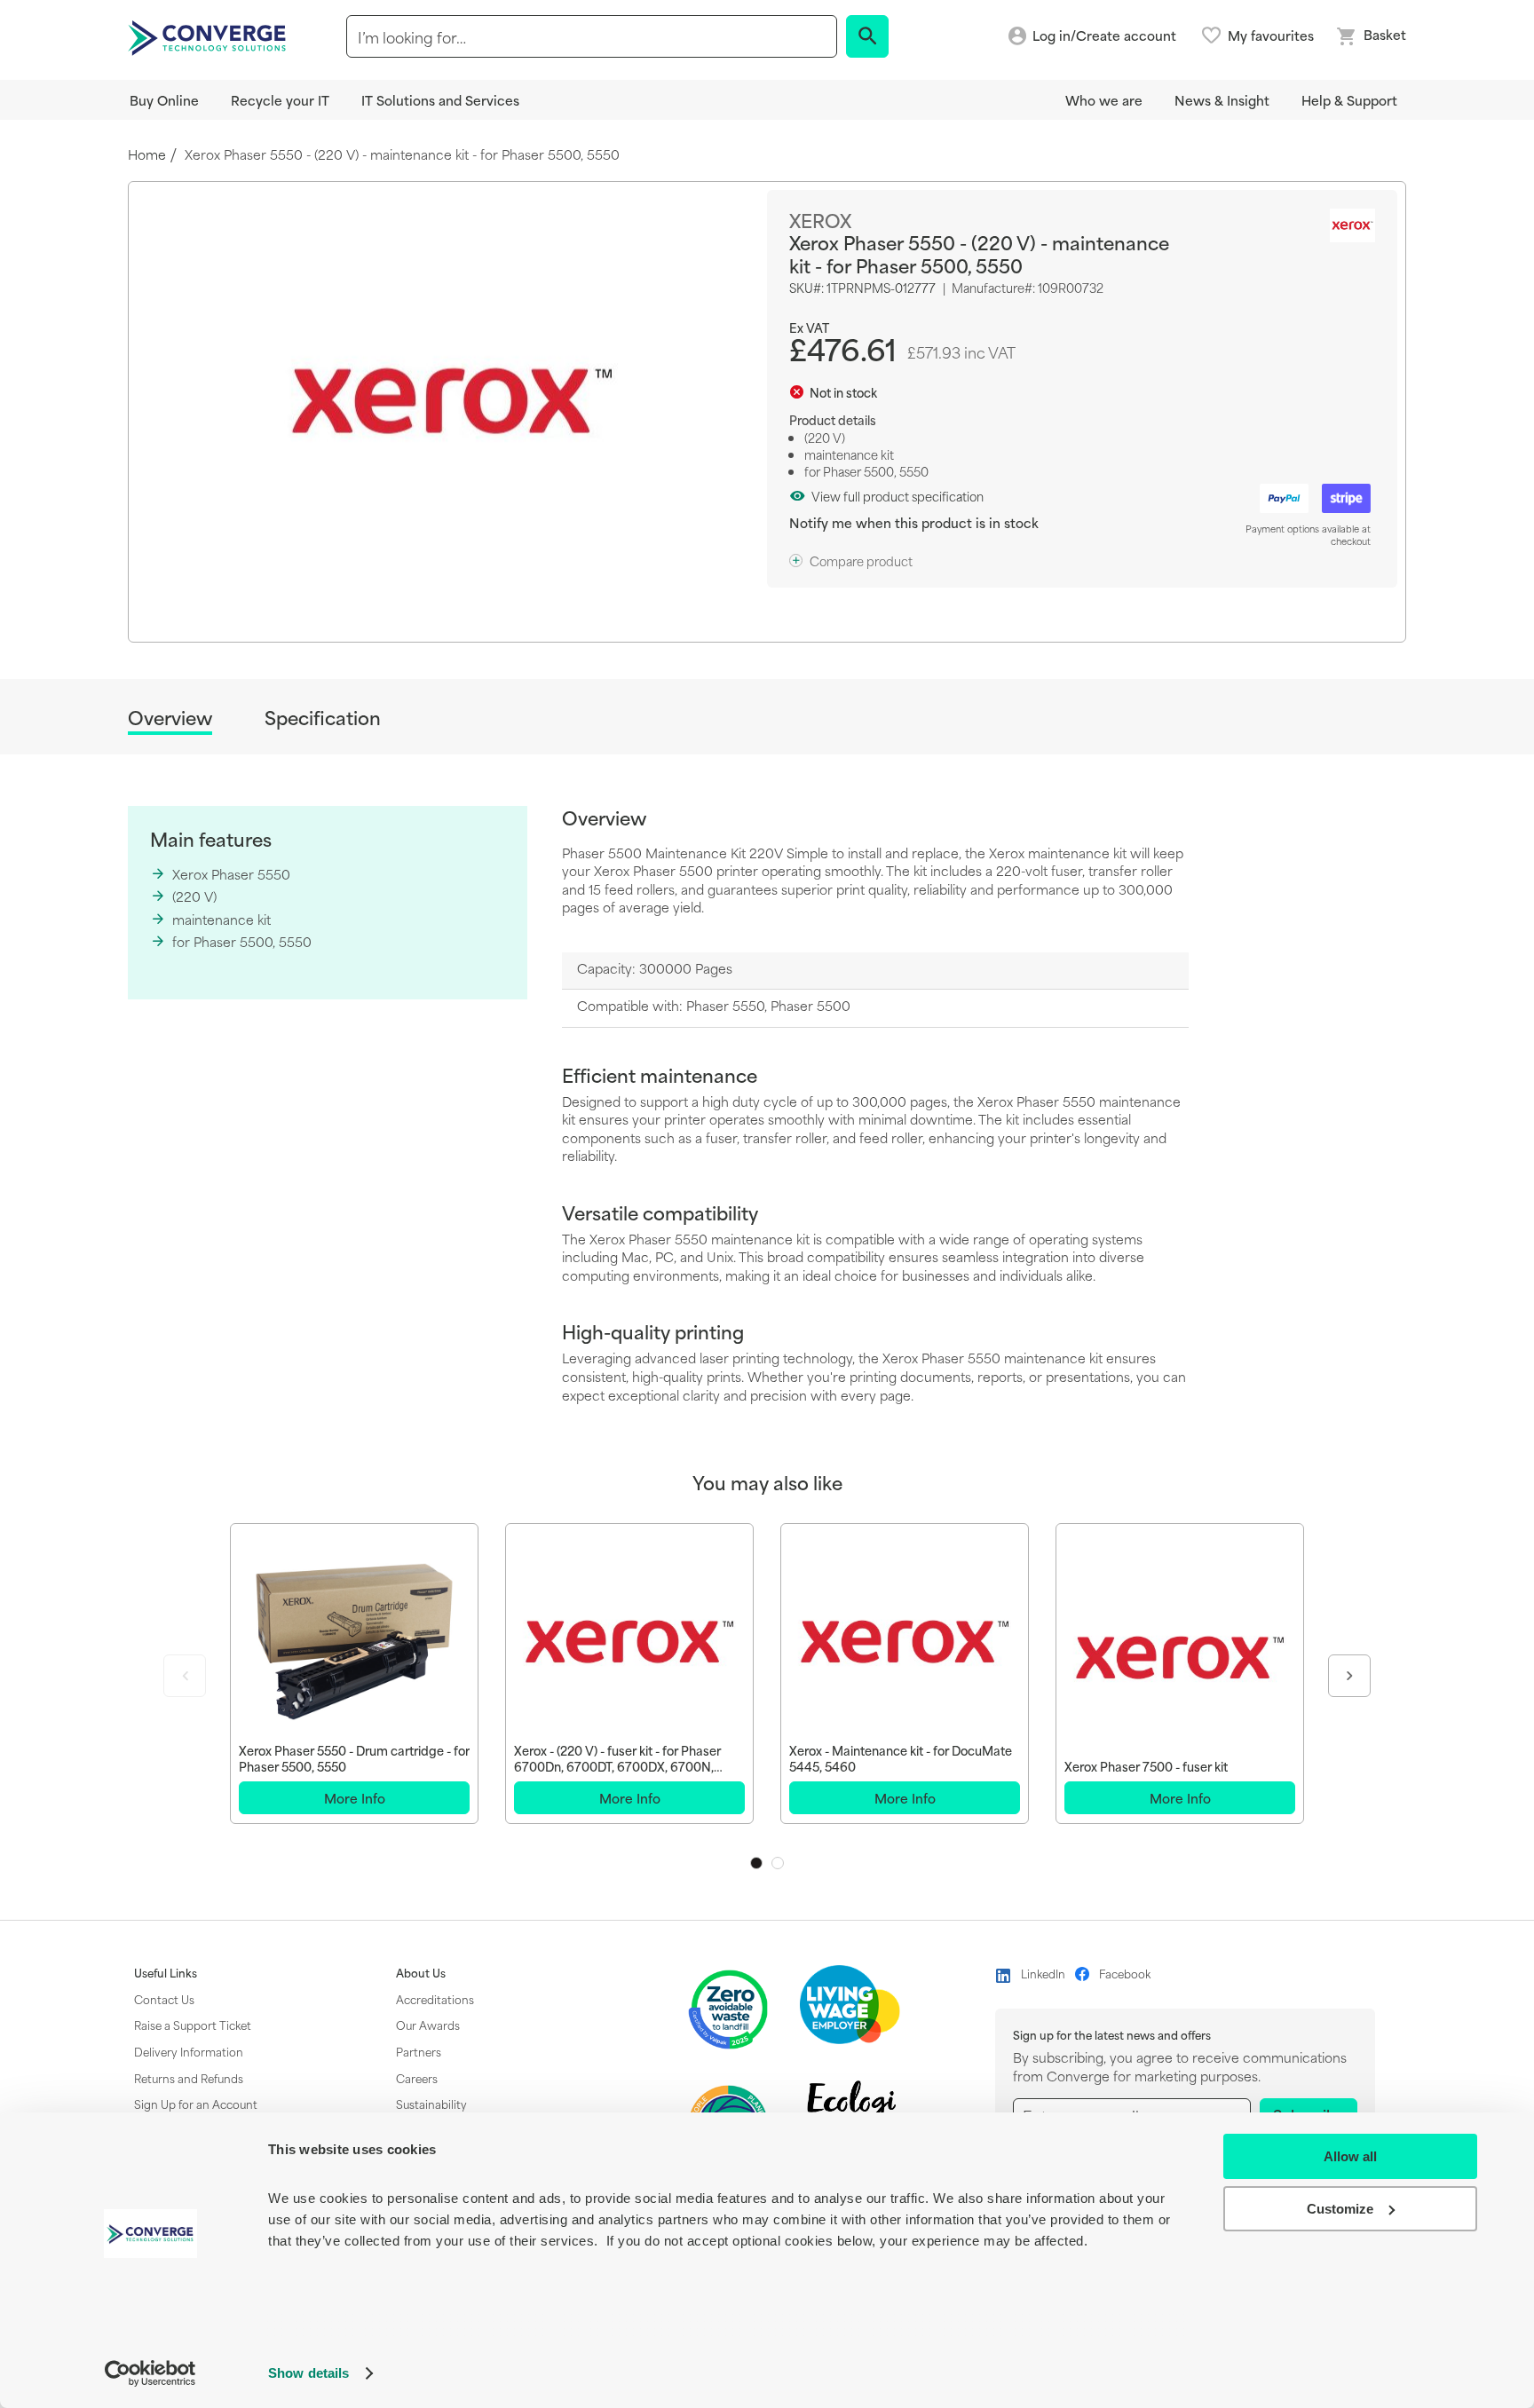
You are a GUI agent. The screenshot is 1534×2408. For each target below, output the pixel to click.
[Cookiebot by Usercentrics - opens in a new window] (150, 2373)
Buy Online (164, 100)
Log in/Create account (1104, 36)
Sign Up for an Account (196, 2104)
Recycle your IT (280, 100)
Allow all (1350, 2156)
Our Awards (428, 2025)
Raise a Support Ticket (193, 2025)
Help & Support (1349, 100)
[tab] (170, 720)
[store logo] (210, 36)
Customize (1340, 2209)
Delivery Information (189, 2051)
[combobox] (592, 36)
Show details (308, 2373)
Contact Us (164, 1999)
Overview (170, 718)
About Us (421, 1973)
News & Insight (1222, 100)
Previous (185, 1676)
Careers (417, 2078)
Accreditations (435, 1999)
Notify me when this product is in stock (914, 522)
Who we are (1104, 100)
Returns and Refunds (189, 2078)
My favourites (1271, 36)
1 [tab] (756, 1863)
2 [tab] (778, 1863)
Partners (419, 2051)
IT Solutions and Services (440, 100)
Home (147, 155)
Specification (323, 718)
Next (1349, 1676)
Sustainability (431, 2104)
